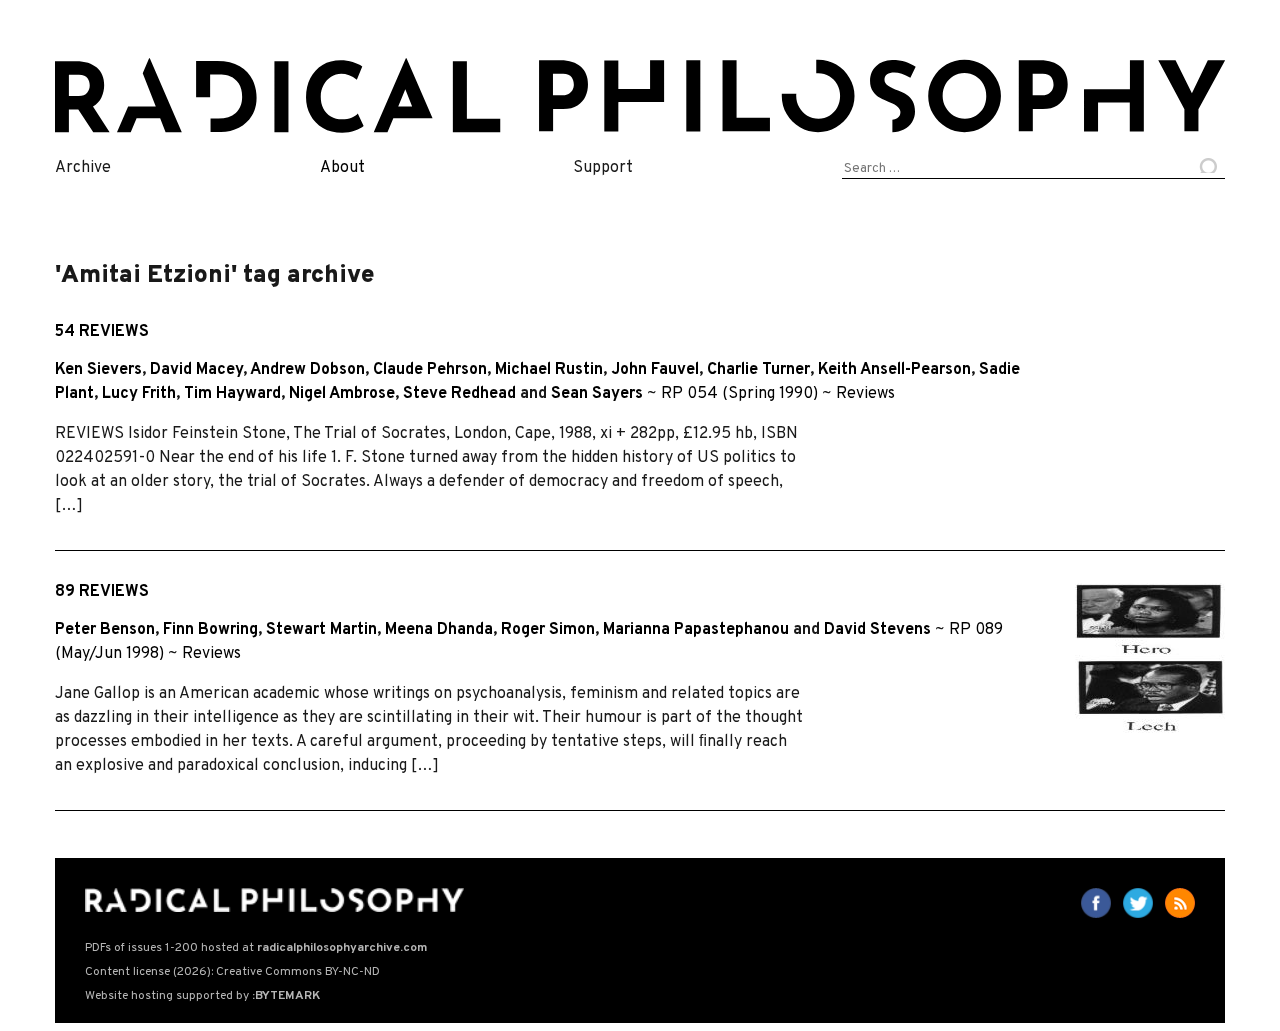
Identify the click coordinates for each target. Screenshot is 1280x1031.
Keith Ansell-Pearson (894, 370)
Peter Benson (105, 630)
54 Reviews (102, 332)
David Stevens (877, 630)
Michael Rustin (549, 370)
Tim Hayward (232, 394)
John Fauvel (655, 370)
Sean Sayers (597, 394)
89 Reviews (102, 592)
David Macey (196, 370)
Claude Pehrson (430, 370)
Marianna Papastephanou (696, 630)
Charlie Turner (758, 370)
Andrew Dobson (307, 370)
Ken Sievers (98, 370)
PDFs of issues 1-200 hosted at (256, 948)
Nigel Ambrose (342, 394)
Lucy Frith (139, 394)
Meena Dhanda (439, 630)
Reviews (865, 394)
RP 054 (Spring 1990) (739, 394)
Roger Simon (548, 630)
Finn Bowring (210, 630)
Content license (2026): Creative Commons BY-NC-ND (232, 972)
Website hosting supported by (202, 996)
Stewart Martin (321, 630)
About (342, 168)
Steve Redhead (459, 394)
